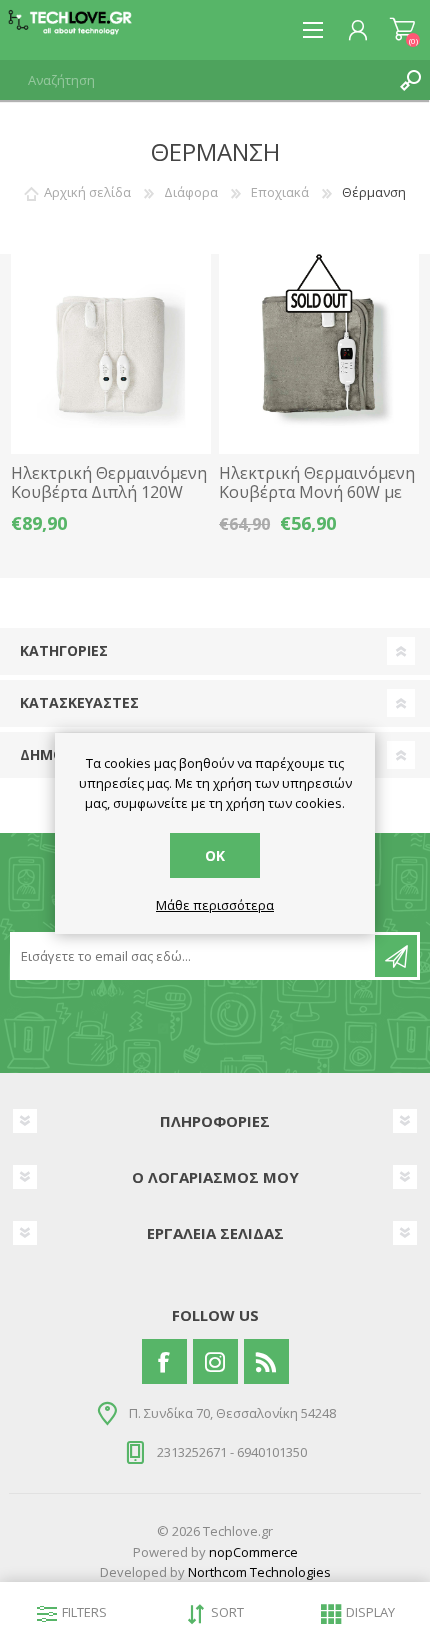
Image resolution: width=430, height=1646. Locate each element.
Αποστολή (396, 956)
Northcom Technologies (259, 1572)
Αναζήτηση (410, 80)
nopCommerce (253, 1552)
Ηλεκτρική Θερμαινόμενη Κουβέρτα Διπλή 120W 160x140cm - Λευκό (109, 493)
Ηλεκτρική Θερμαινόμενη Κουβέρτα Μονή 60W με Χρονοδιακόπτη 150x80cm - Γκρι (318, 502)
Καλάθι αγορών (402, 30)
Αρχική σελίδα (87, 192)
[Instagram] (215, 1361)
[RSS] (266, 1361)
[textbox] (195, 80)
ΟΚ (215, 855)
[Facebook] (164, 1361)
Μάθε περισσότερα (215, 906)
